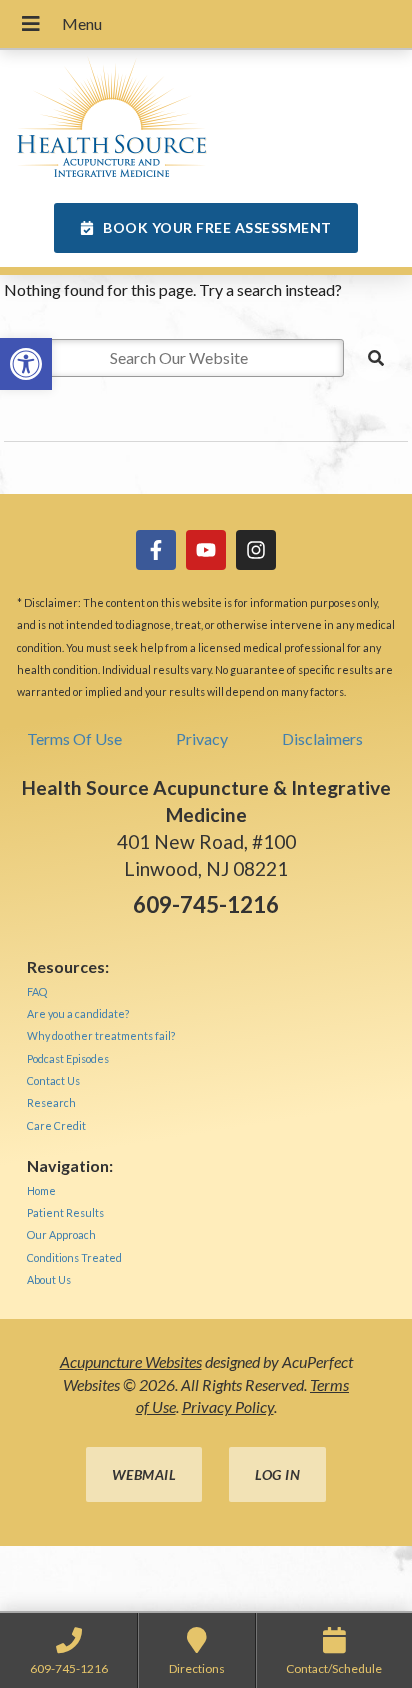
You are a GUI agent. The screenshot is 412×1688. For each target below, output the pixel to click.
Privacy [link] (202, 738)
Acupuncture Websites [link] (131, 1361)
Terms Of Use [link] (74, 738)
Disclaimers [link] (322, 738)
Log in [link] (277, 1474)
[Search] (376, 358)
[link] (26, 364)
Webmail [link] (144, 1474)
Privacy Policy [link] (228, 1406)
